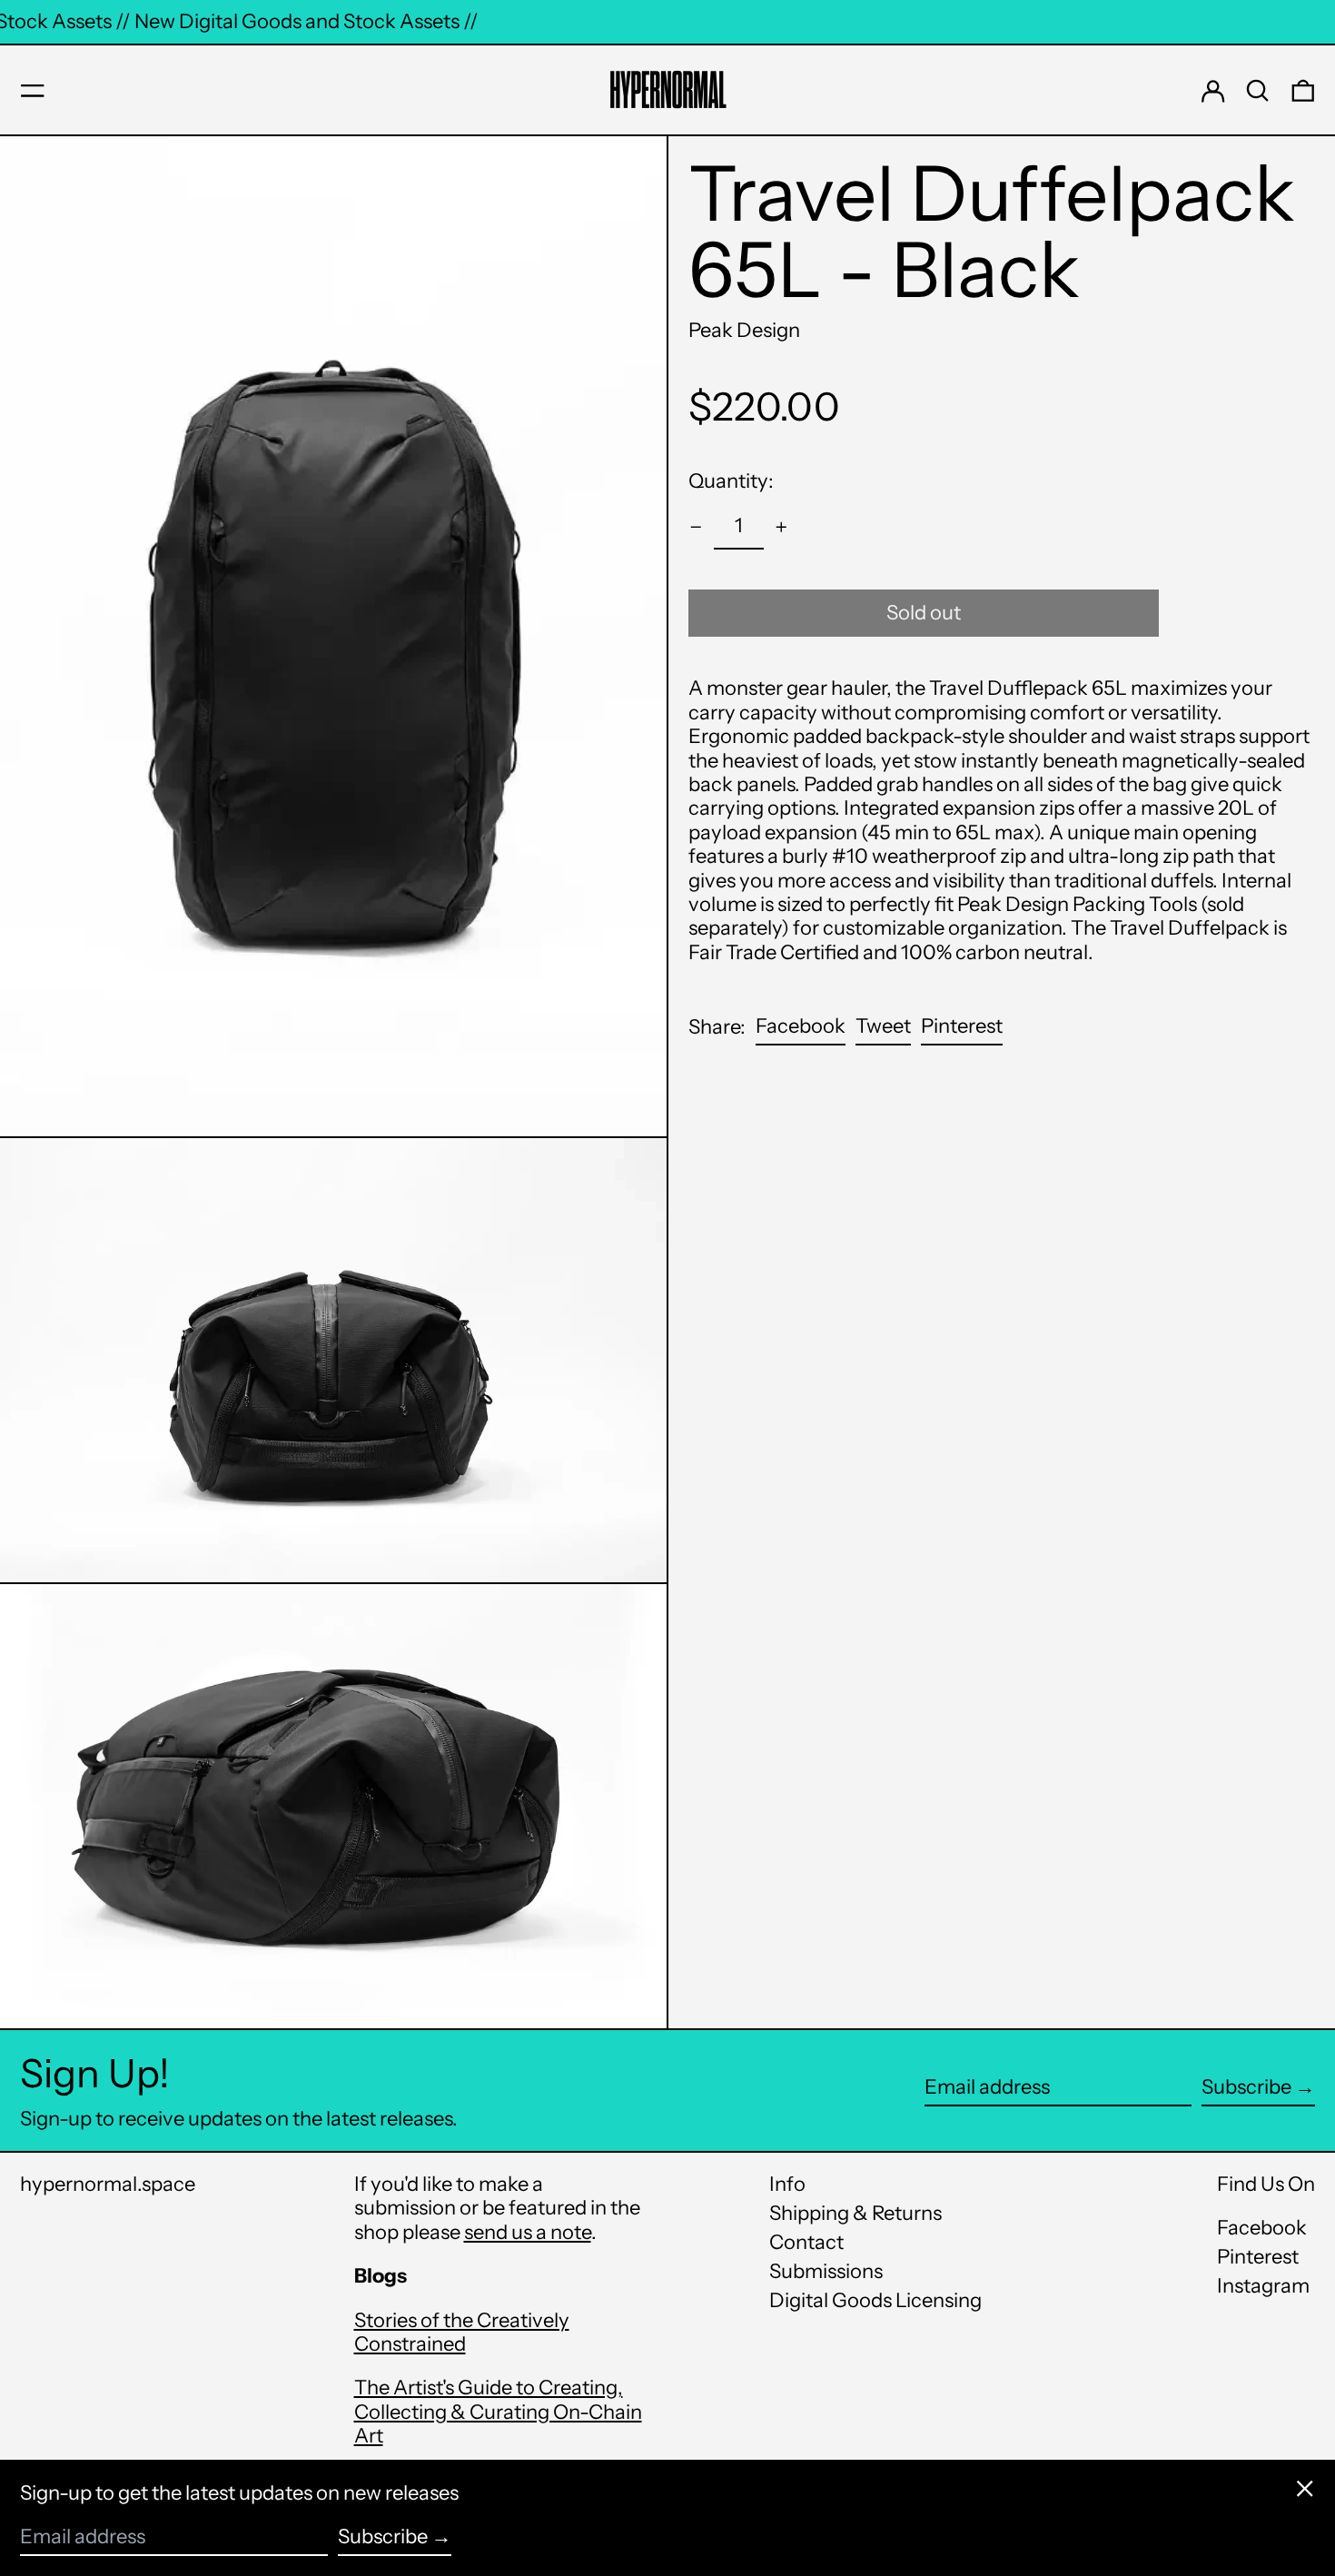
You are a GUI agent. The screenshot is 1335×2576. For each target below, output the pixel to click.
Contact (806, 2242)
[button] (1258, 91)
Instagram (1263, 2286)
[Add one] (781, 527)
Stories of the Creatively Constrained (462, 2332)
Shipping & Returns (855, 2213)
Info (787, 2184)
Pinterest (1258, 2257)
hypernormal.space (108, 2184)
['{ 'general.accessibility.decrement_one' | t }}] (696, 527)
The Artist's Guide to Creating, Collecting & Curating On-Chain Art (498, 2412)
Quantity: (731, 481)
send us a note (528, 2232)
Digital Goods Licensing (875, 2300)
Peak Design (744, 330)
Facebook (1262, 2228)
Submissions (826, 2271)
